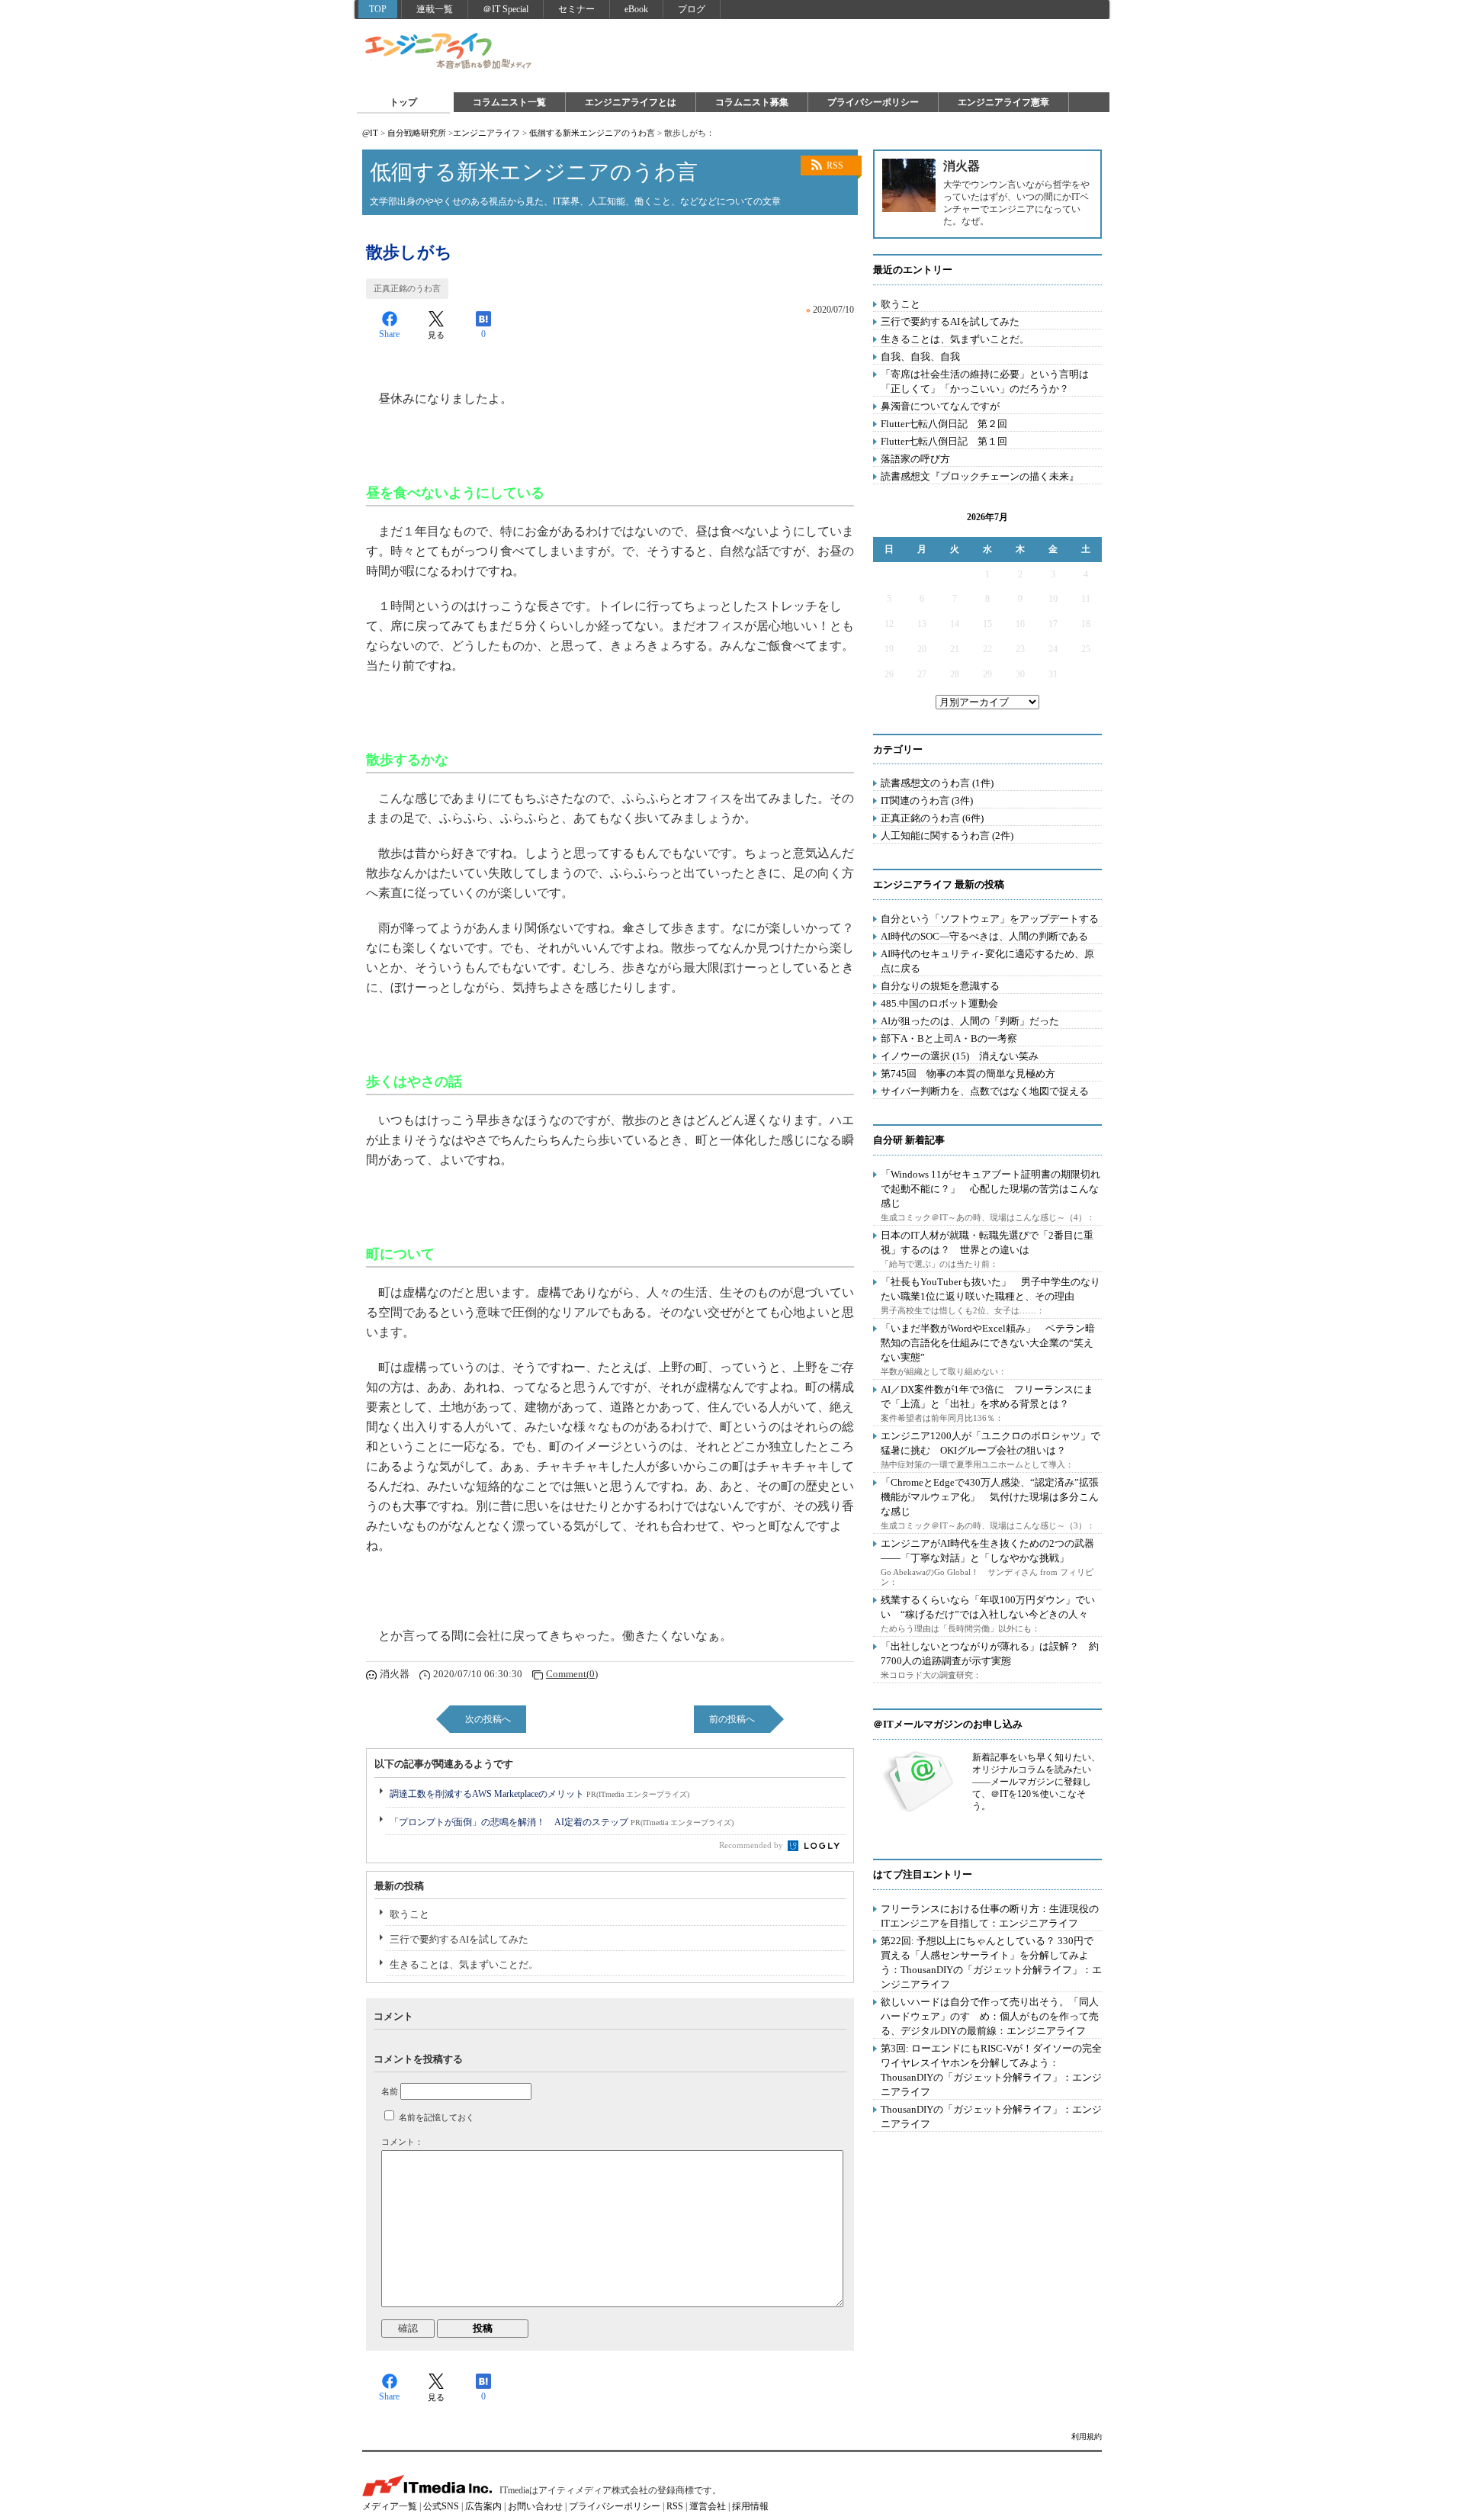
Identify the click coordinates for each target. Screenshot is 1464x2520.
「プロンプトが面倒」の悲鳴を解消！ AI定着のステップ (562, 1822)
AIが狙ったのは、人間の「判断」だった (970, 1021)
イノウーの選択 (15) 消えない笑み (960, 1056)
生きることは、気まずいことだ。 (464, 1964)
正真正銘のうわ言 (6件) (932, 818)
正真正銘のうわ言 (407, 288)
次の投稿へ (488, 1719)
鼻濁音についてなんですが (940, 406)
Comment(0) (572, 1674)
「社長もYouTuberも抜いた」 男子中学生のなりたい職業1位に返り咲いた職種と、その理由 (990, 1289)
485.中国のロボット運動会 (939, 1003)
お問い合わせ (535, 2506)
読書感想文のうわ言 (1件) (937, 783)
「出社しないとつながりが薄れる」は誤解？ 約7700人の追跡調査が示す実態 (990, 1654)
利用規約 (1087, 2436)
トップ (403, 102)
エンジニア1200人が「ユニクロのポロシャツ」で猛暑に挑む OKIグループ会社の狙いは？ (990, 1443)
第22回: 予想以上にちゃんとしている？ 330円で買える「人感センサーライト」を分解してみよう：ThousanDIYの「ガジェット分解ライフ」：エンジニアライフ (991, 1962)
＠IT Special (506, 9)
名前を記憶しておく (437, 2117)
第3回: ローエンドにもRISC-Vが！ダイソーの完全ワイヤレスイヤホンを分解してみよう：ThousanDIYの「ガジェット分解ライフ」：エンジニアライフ (991, 2070)
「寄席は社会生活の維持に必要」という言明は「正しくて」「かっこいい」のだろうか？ (985, 381)
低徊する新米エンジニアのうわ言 (592, 133)
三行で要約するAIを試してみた (459, 1939)
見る (436, 335)
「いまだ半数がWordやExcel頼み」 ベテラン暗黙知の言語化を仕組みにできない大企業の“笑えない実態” (988, 1343)
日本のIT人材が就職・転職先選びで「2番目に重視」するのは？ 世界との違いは (987, 1242)
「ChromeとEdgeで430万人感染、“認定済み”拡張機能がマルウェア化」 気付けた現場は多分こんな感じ (990, 1497)
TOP (378, 9)
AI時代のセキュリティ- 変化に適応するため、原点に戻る (987, 961)
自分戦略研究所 (417, 133)
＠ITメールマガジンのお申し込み (948, 1724)
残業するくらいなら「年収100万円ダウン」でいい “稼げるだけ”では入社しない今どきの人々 (988, 1607)
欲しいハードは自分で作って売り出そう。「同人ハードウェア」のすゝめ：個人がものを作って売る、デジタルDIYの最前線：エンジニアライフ (990, 2016)
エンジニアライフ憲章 (1003, 102)
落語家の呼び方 (915, 459)
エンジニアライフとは (631, 102)
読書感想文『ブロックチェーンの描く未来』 (980, 476)
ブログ (692, 9)
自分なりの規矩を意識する (940, 986)
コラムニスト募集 (752, 102)
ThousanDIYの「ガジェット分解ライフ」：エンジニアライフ (991, 2117)
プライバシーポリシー (873, 102)
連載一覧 (435, 9)
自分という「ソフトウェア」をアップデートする (990, 919)
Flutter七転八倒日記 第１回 (944, 441)
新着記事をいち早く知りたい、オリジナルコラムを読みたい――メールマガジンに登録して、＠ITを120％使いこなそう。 (1036, 1782)
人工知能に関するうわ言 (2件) (947, 836)
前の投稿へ (732, 1719)
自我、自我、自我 (920, 357)
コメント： (402, 2142)
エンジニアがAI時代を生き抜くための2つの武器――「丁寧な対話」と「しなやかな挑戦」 (987, 1551)
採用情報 (750, 2506)
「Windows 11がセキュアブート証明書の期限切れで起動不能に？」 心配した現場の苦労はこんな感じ (990, 1189)
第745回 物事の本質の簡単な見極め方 (968, 1074)
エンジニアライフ (449, 52)
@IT (370, 133)
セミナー (576, 9)
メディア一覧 (390, 2506)
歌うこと (409, 1914)
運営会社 (708, 2506)
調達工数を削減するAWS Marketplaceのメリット (539, 1794)
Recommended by (752, 1845)
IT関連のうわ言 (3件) (927, 800)
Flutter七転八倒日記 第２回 (944, 424)
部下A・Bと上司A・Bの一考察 (949, 1038)
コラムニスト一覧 (509, 102)
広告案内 (483, 2506)
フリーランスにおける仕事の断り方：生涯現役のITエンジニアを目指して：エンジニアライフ (990, 1916)
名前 (390, 2091)
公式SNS (441, 2506)
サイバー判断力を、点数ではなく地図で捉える (985, 1091)
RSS (835, 166)
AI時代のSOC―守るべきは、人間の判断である (984, 936)
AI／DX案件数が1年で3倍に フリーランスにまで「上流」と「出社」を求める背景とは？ (987, 1397)
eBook (636, 9)
